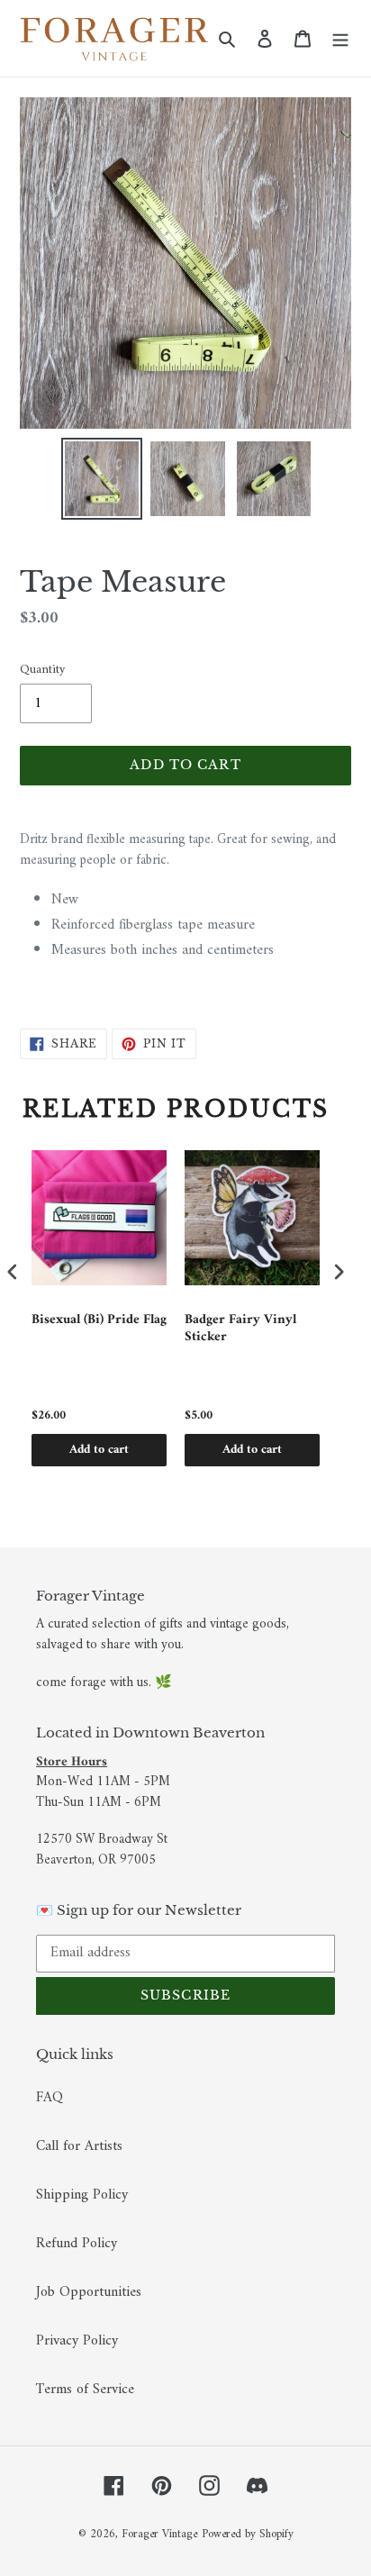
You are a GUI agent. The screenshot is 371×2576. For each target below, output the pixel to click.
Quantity (42, 670)
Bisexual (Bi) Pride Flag (99, 1322)
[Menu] (340, 39)
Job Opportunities (89, 2292)
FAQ (50, 2098)
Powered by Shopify (248, 2534)
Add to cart (99, 1450)
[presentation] (13, 1272)
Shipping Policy (82, 2195)
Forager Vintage (159, 2534)
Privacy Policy (77, 2341)
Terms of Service (85, 2390)
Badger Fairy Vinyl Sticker (240, 1331)
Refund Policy (77, 2244)
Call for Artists (79, 2146)
